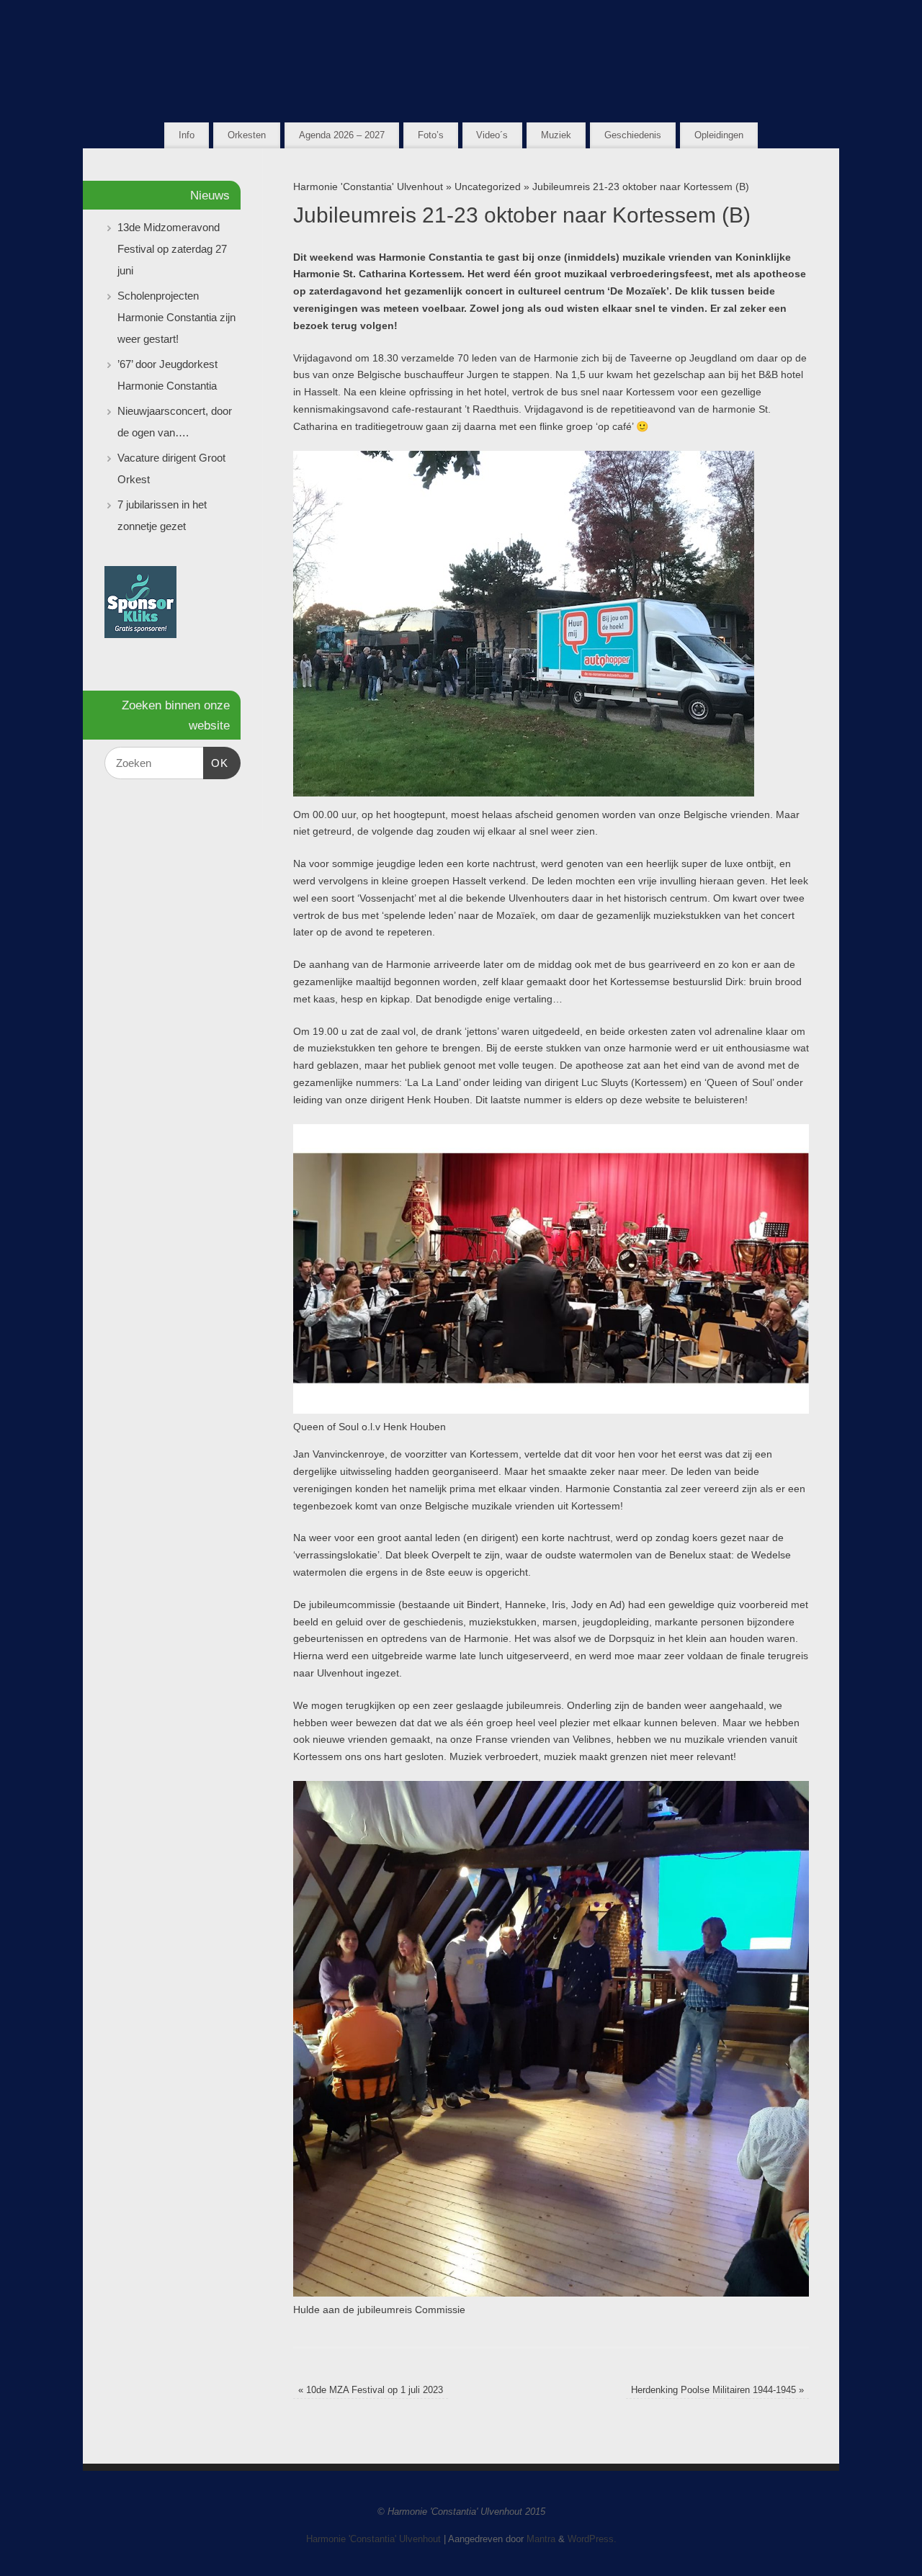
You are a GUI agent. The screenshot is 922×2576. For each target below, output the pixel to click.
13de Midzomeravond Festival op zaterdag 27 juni (172, 249)
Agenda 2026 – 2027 (342, 135)
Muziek (556, 135)
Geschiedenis (633, 135)
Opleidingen (719, 135)
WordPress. (592, 2539)
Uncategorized (488, 187)
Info (187, 135)
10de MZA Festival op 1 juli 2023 (371, 2390)
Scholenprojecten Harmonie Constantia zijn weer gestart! (176, 317)
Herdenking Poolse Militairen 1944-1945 (717, 2390)
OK (216, 763)
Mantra (541, 2539)
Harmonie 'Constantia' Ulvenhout (368, 187)
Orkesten (247, 135)
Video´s (492, 135)
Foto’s (431, 135)
